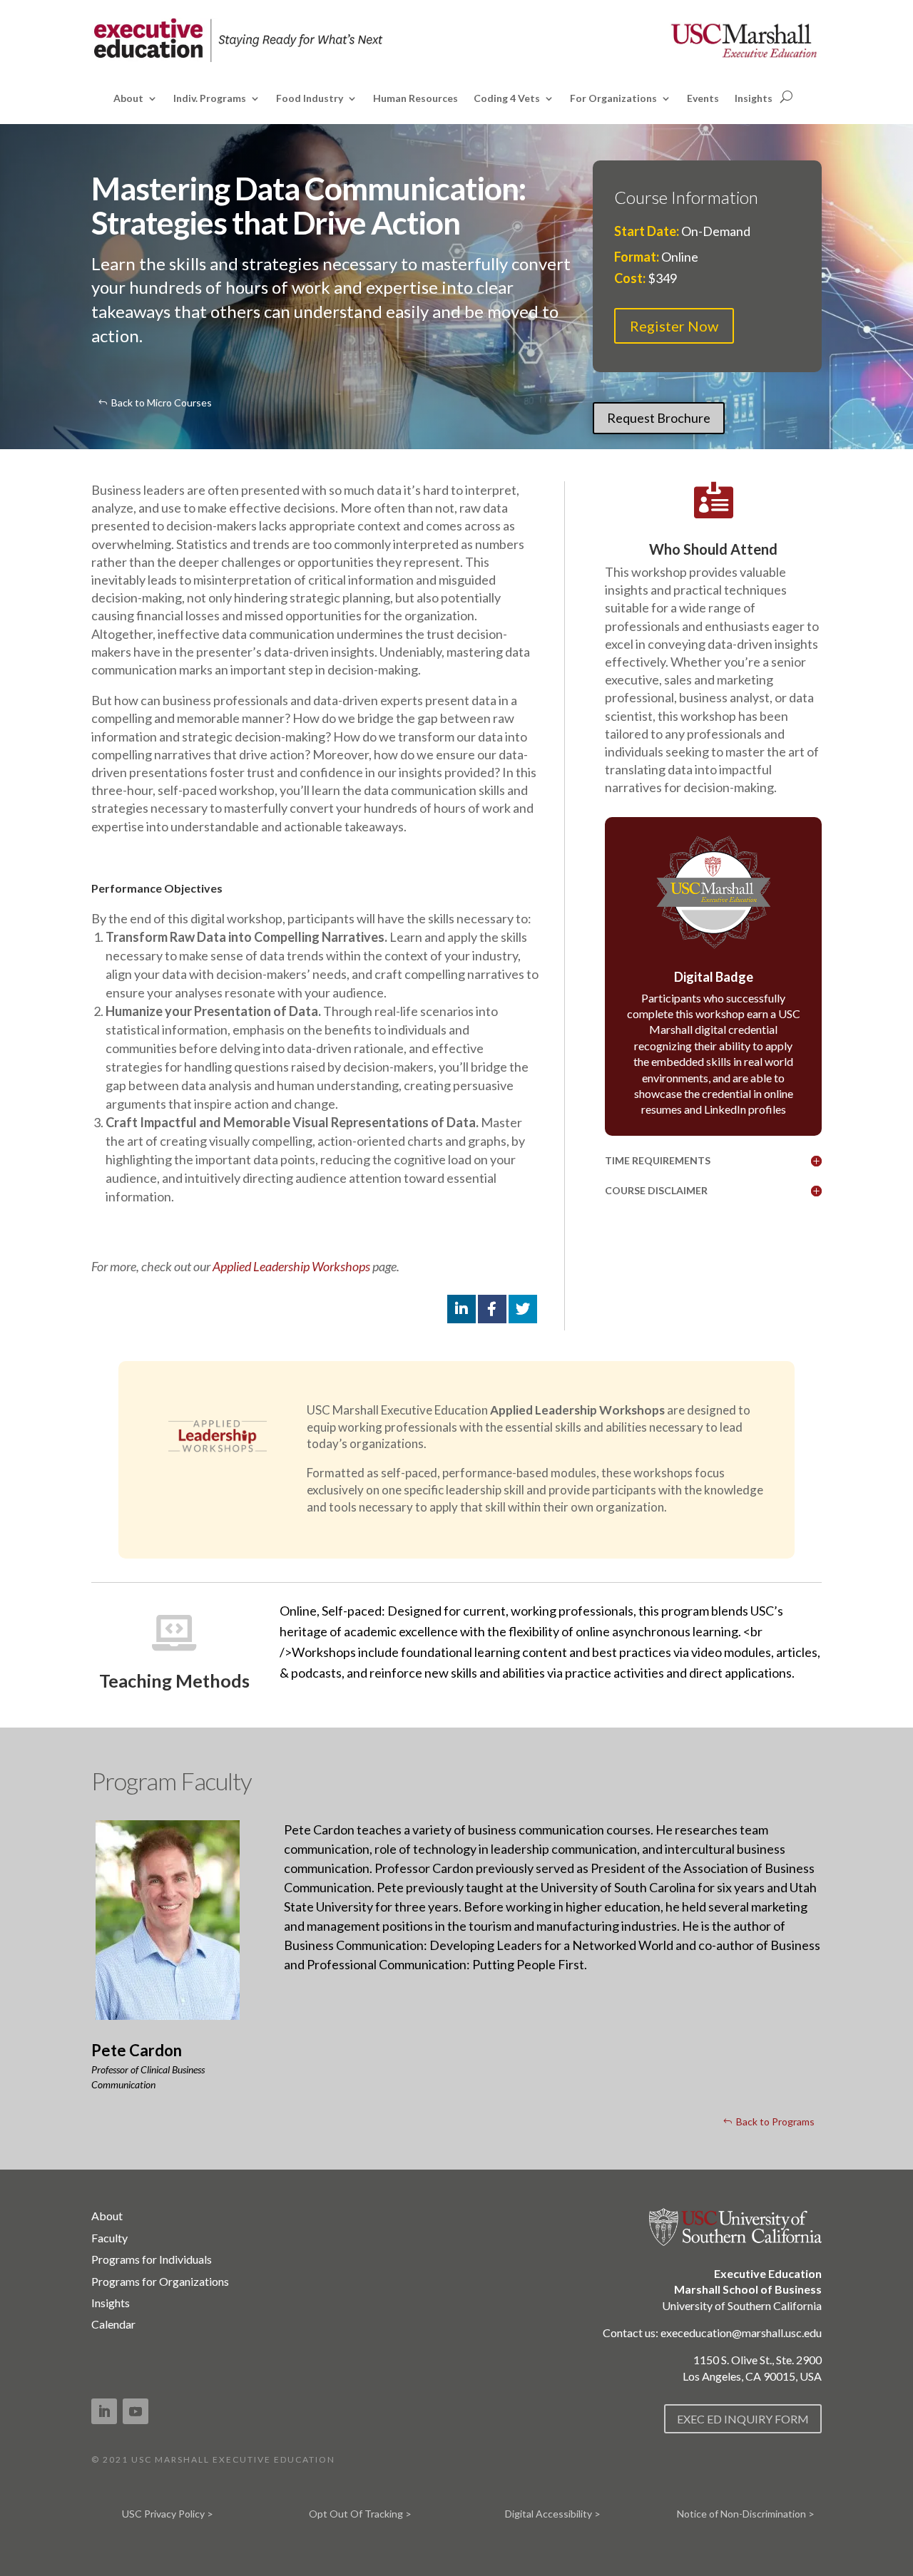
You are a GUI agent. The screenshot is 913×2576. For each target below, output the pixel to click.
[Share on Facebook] (492, 1309)
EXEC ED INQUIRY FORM (743, 2419)
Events (703, 99)
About (128, 99)
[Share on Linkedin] (461, 1309)
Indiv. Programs (210, 99)
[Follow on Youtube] (136, 2411)
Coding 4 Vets (507, 99)
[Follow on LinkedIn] (104, 2411)
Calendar (113, 2324)
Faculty (109, 2238)
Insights (754, 99)
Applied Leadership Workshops (291, 1266)
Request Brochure (659, 418)
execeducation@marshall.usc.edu (741, 2333)
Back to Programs (775, 2121)
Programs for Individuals (152, 2259)
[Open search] (786, 97)
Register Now (674, 326)
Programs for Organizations (160, 2281)
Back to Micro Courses (162, 402)
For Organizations (613, 99)
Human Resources (415, 99)
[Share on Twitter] (523, 1309)
